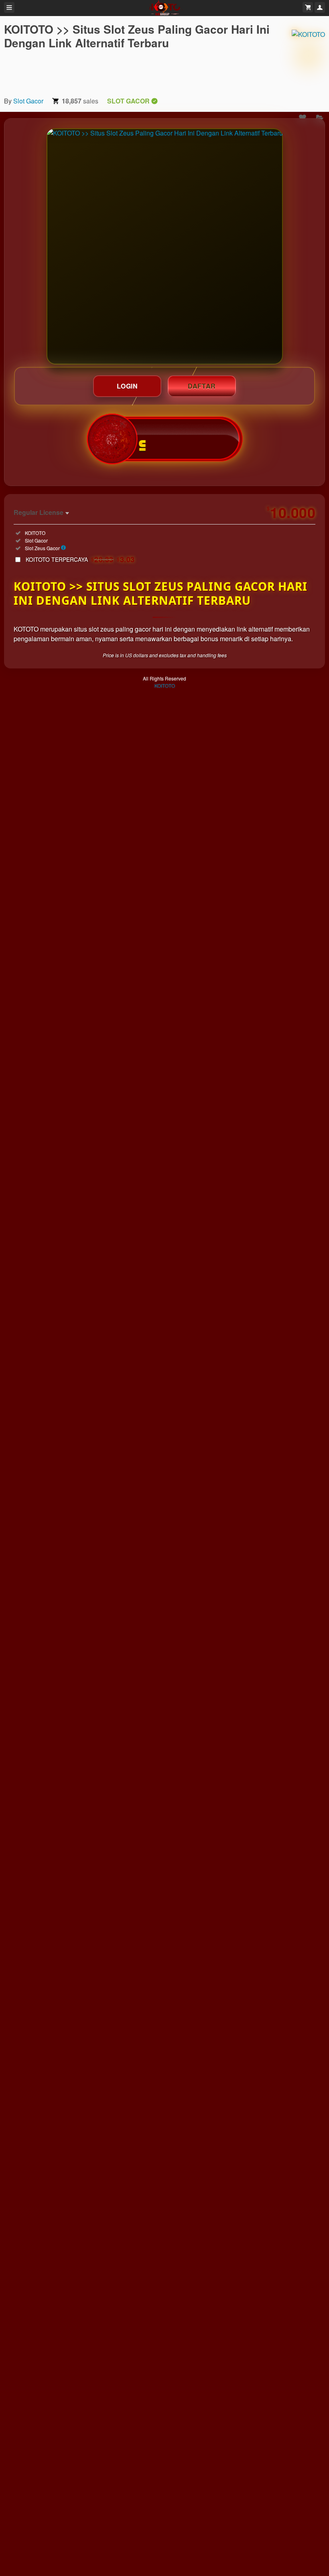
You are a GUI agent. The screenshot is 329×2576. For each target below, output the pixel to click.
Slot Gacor (28, 101)
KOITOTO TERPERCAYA (80, 559)
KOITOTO (165, 686)
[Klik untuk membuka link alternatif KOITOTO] (165, 246)
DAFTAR (202, 386)
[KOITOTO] (308, 56)
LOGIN (127, 386)
